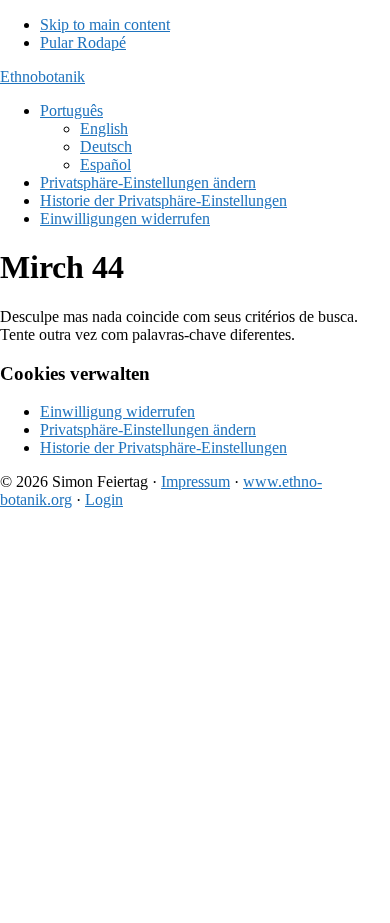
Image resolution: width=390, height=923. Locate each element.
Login (104, 499)
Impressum (195, 481)
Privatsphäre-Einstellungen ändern (148, 429)
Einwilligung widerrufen (117, 411)
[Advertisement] (195, 720)
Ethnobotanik (42, 76)
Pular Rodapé (83, 42)
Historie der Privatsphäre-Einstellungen (163, 447)
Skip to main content (105, 24)
